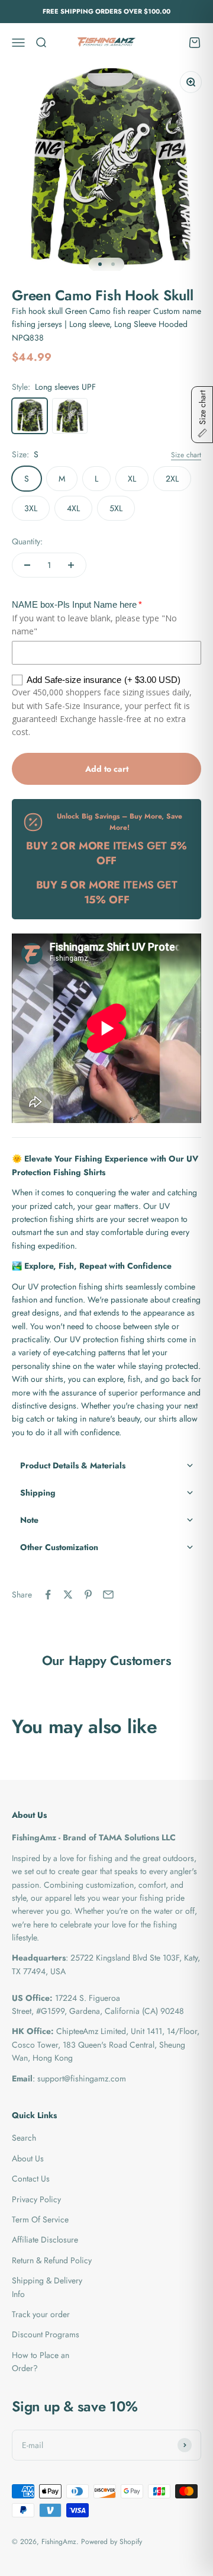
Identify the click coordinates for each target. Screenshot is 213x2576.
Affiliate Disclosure (45, 2240)
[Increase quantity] (71, 565)
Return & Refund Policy (52, 2260)
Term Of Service (40, 2219)
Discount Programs (46, 2334)
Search (24, 2138)
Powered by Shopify (112, 2542)
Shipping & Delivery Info (47, 2287)
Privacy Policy (36, 2199)
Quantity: (27, 541)
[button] (106, 1465)
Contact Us (31, 2179)
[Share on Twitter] (68, 1595)
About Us (28, 2158)
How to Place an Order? (41, 2362)
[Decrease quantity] (27, 565)
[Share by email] (108, 1595)
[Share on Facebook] (48, 1595)
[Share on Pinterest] (88, 1595)
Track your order (41, 2314)
